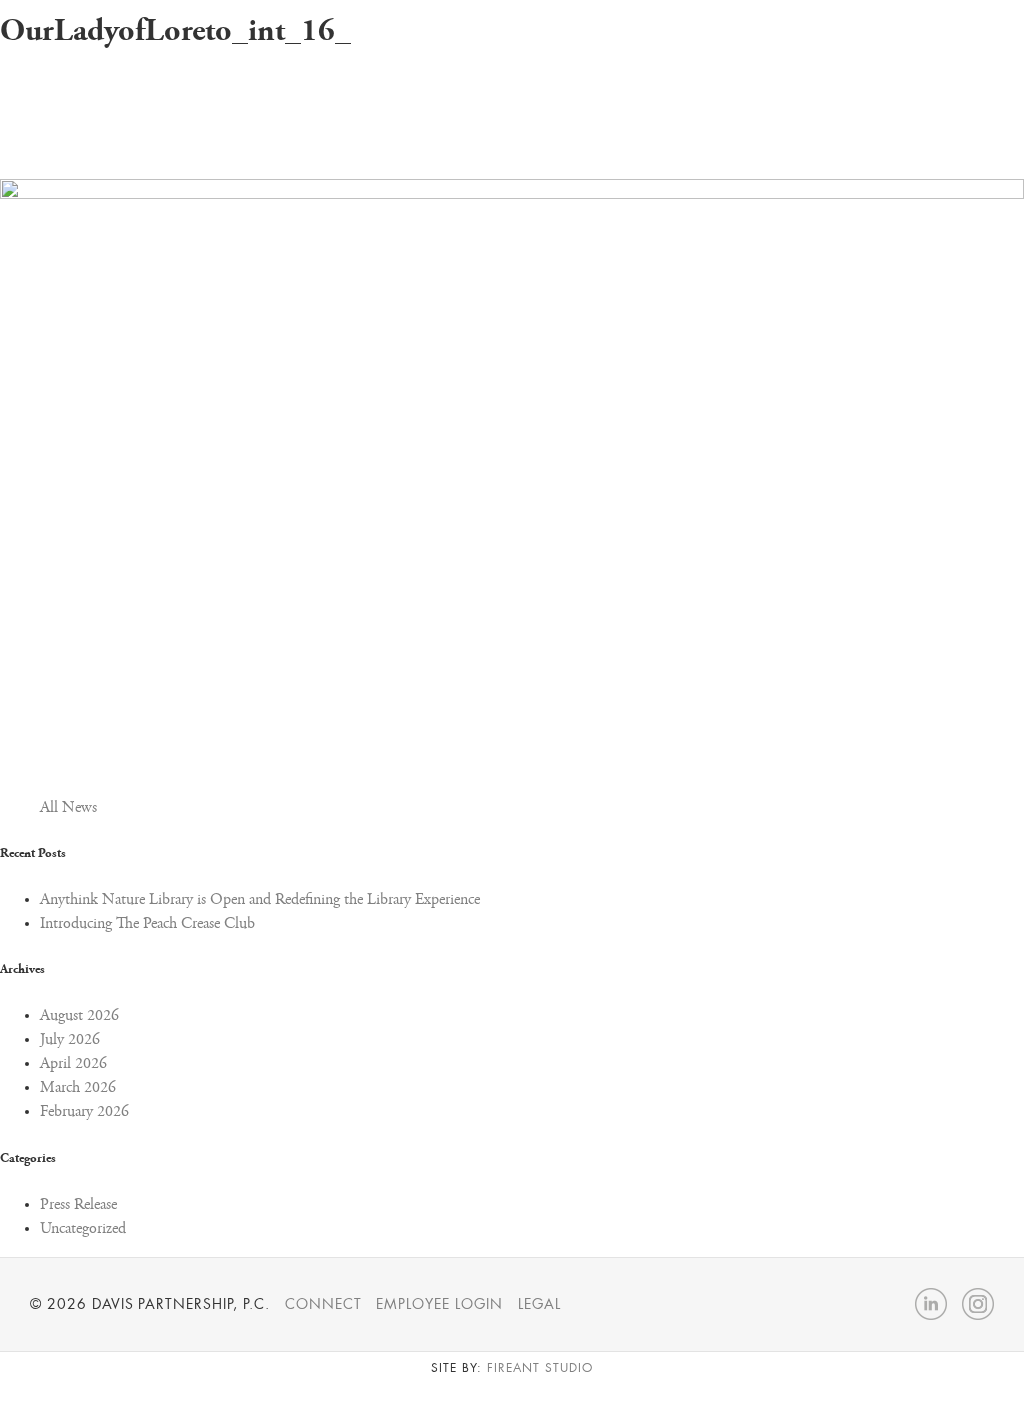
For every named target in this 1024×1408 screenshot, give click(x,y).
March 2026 (78, 1088)
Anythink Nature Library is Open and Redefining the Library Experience (260, 900)
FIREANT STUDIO (539, 1368)
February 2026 (84, 1112)
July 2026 (70, 1040)
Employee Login (439, 1304)
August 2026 (79, 1016)
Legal (539, 1304)
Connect (323, 1304)
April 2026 (73, 1064)
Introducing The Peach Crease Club (147, 924)
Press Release (78, 1205)
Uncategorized (83, 1229)
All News (68, 808)
